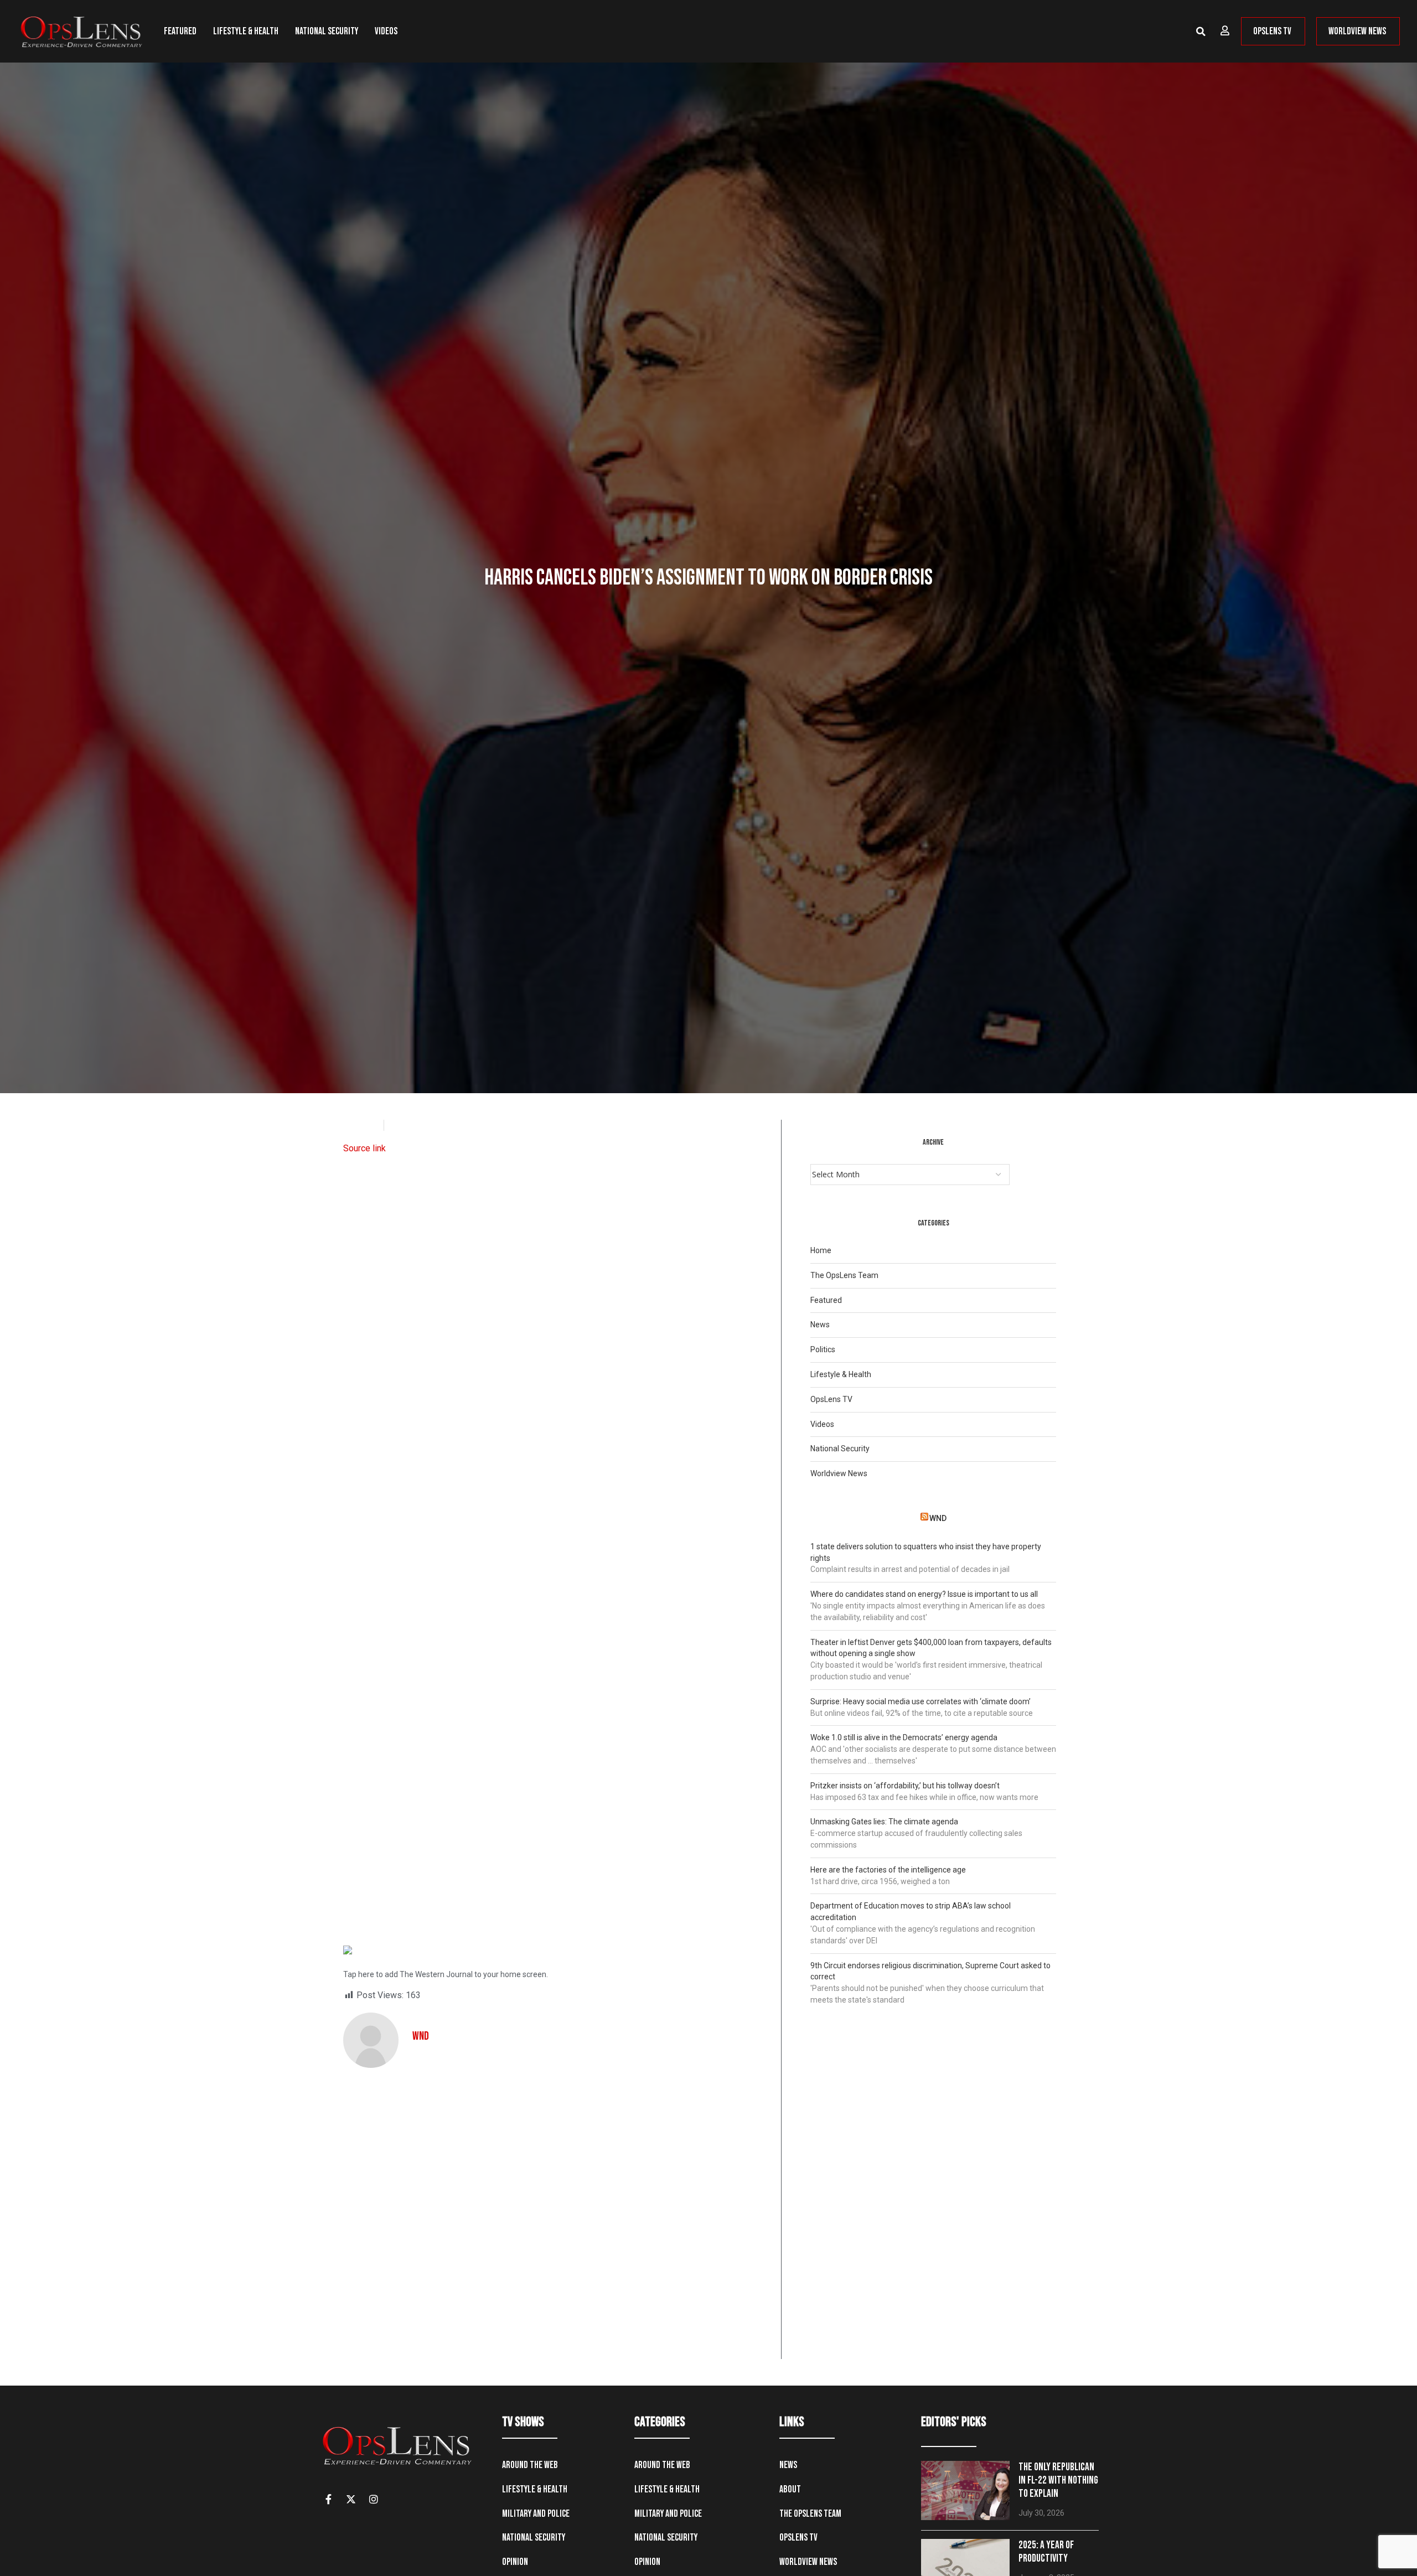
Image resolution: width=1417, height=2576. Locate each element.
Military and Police (536, 2514)
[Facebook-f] (328, 2499)
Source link (364, 1148)
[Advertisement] (558, 1542)
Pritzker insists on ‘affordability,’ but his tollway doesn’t (905, 1786)
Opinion (515, 2562)
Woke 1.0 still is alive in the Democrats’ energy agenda (904, 1737)
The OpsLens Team (844, 1275)
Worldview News (839, 1473)
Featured (180, 31)
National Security (327, 31)
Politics (823, 1349)
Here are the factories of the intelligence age (888, 1870)
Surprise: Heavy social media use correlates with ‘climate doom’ (920, 1701)
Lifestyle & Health (246, 31)
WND (938, 1518)
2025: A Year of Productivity (1046, 2552)
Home (821, 1250)
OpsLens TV (831, 1399)
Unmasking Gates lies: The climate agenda (884, 1822)
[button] (1201, 32)
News (820, 1325)
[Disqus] (558, 2217)
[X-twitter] (351, 2499)
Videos (386, 31)
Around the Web (530, 2465)
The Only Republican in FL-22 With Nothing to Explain (1058, 2481)
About (790, 2489)
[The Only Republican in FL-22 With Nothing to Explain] (965, 2490)
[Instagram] (374, 2499)
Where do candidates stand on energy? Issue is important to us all (924, 1594)
